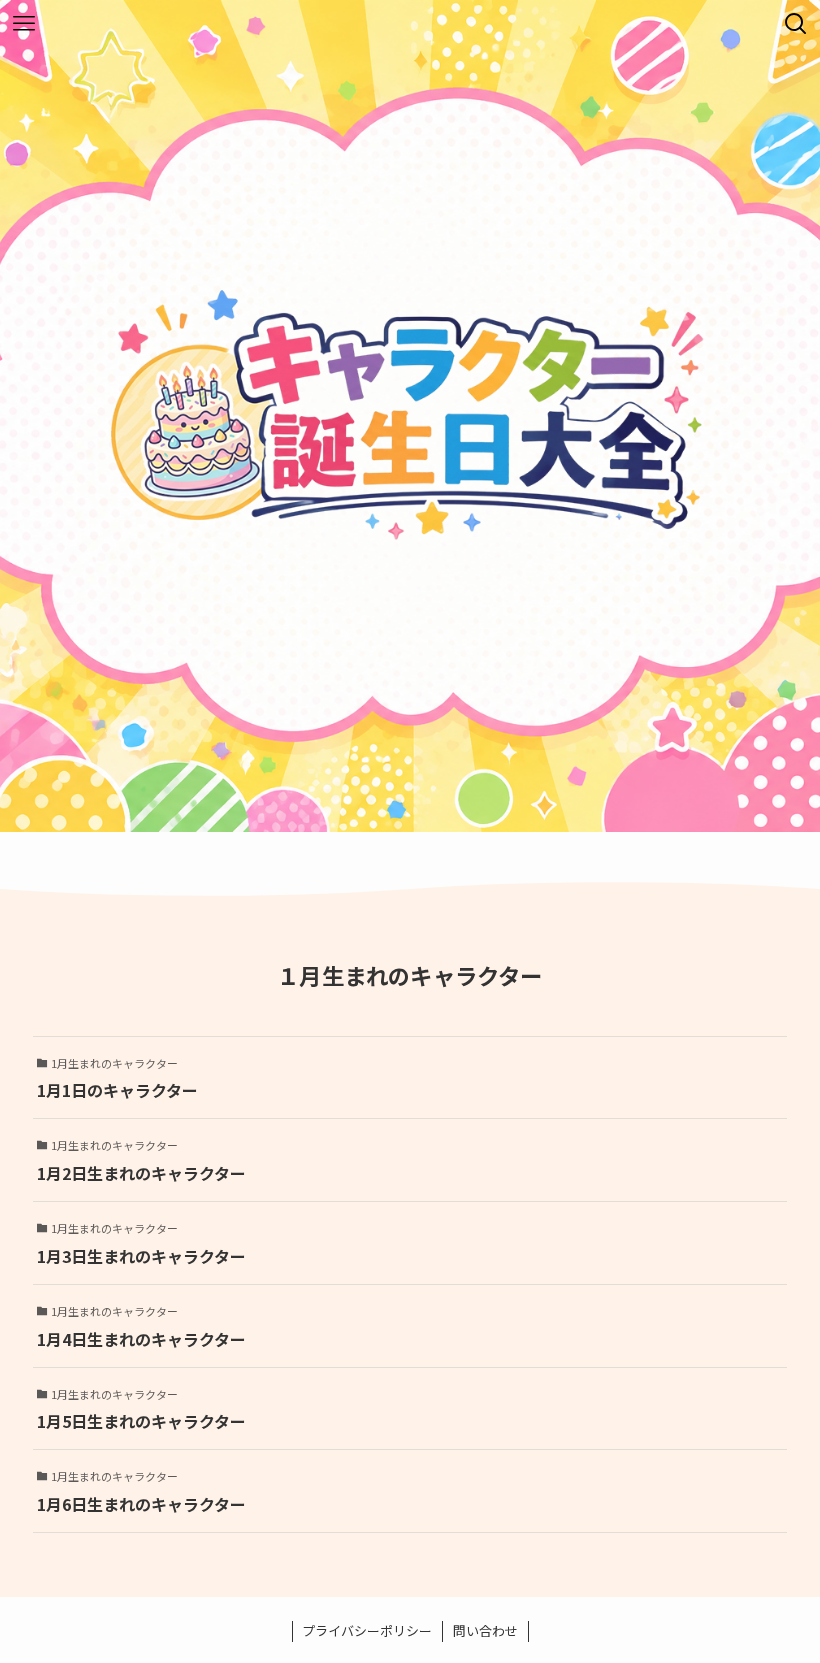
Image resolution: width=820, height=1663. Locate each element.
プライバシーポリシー (367, 1630)
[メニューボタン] (24, 24)
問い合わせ (485, 1630)
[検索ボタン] (796, 24)
